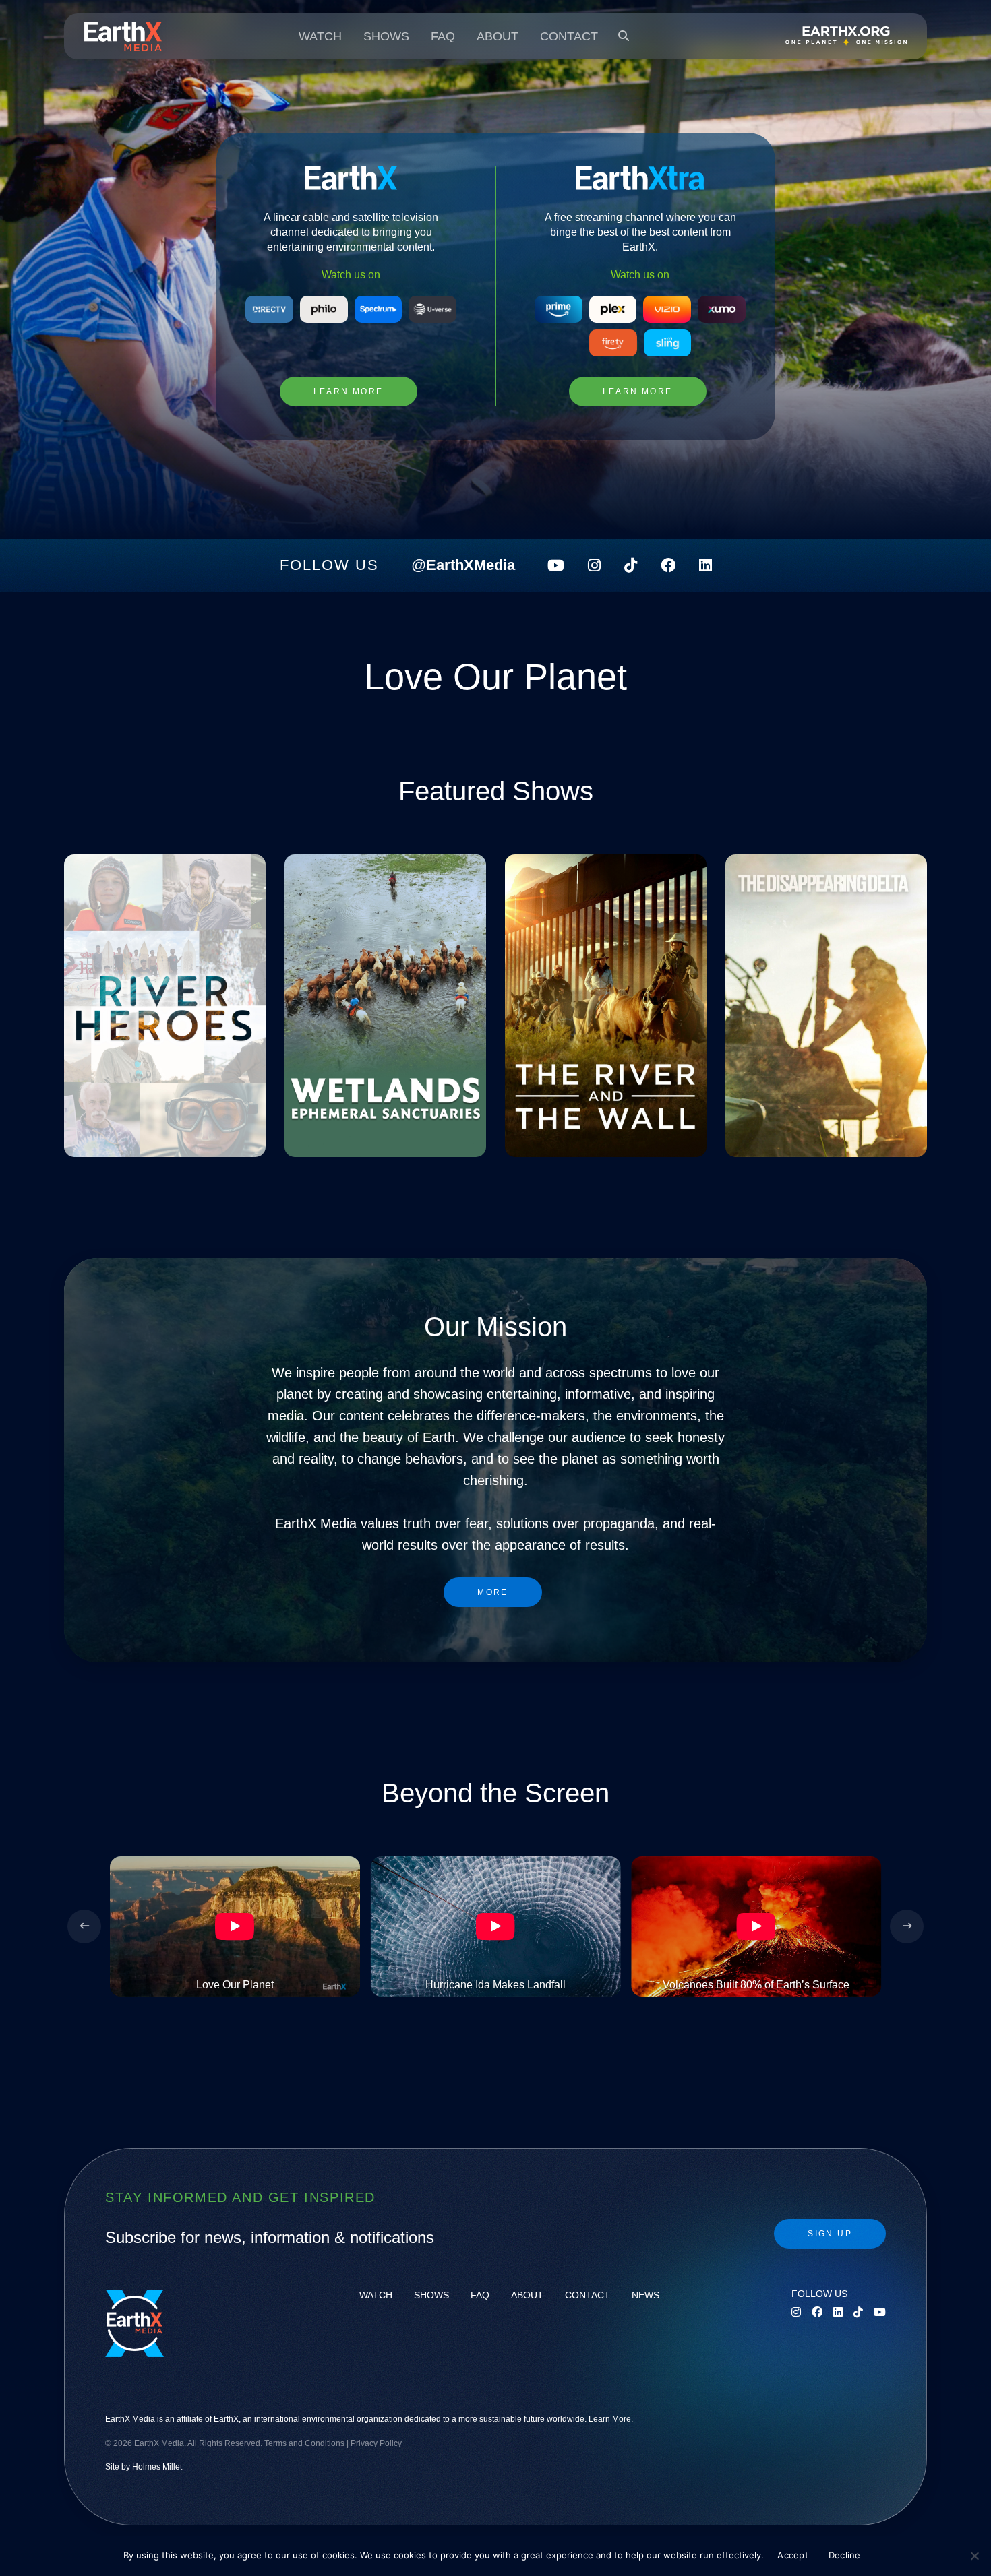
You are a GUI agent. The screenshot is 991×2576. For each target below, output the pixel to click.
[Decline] (974, 2556)
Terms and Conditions (304, 2443)
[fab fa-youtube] (556, 565)
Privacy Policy (376, 2443)
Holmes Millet (157, 2466)
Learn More (349, 391)
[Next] (907, 1926)
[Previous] (84, 1926)
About (498, 36)
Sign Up (830, 2234)
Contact (569, 36)
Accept (793, 2555)
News (645, 2295)
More (493, 1592)
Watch (320, 36)
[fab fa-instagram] (594, 565)
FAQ (443, 36)
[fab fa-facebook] (668, 565)
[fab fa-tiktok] (631, 565)
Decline (845, 2555)
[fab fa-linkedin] (705, 565)
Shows (386, 36)
